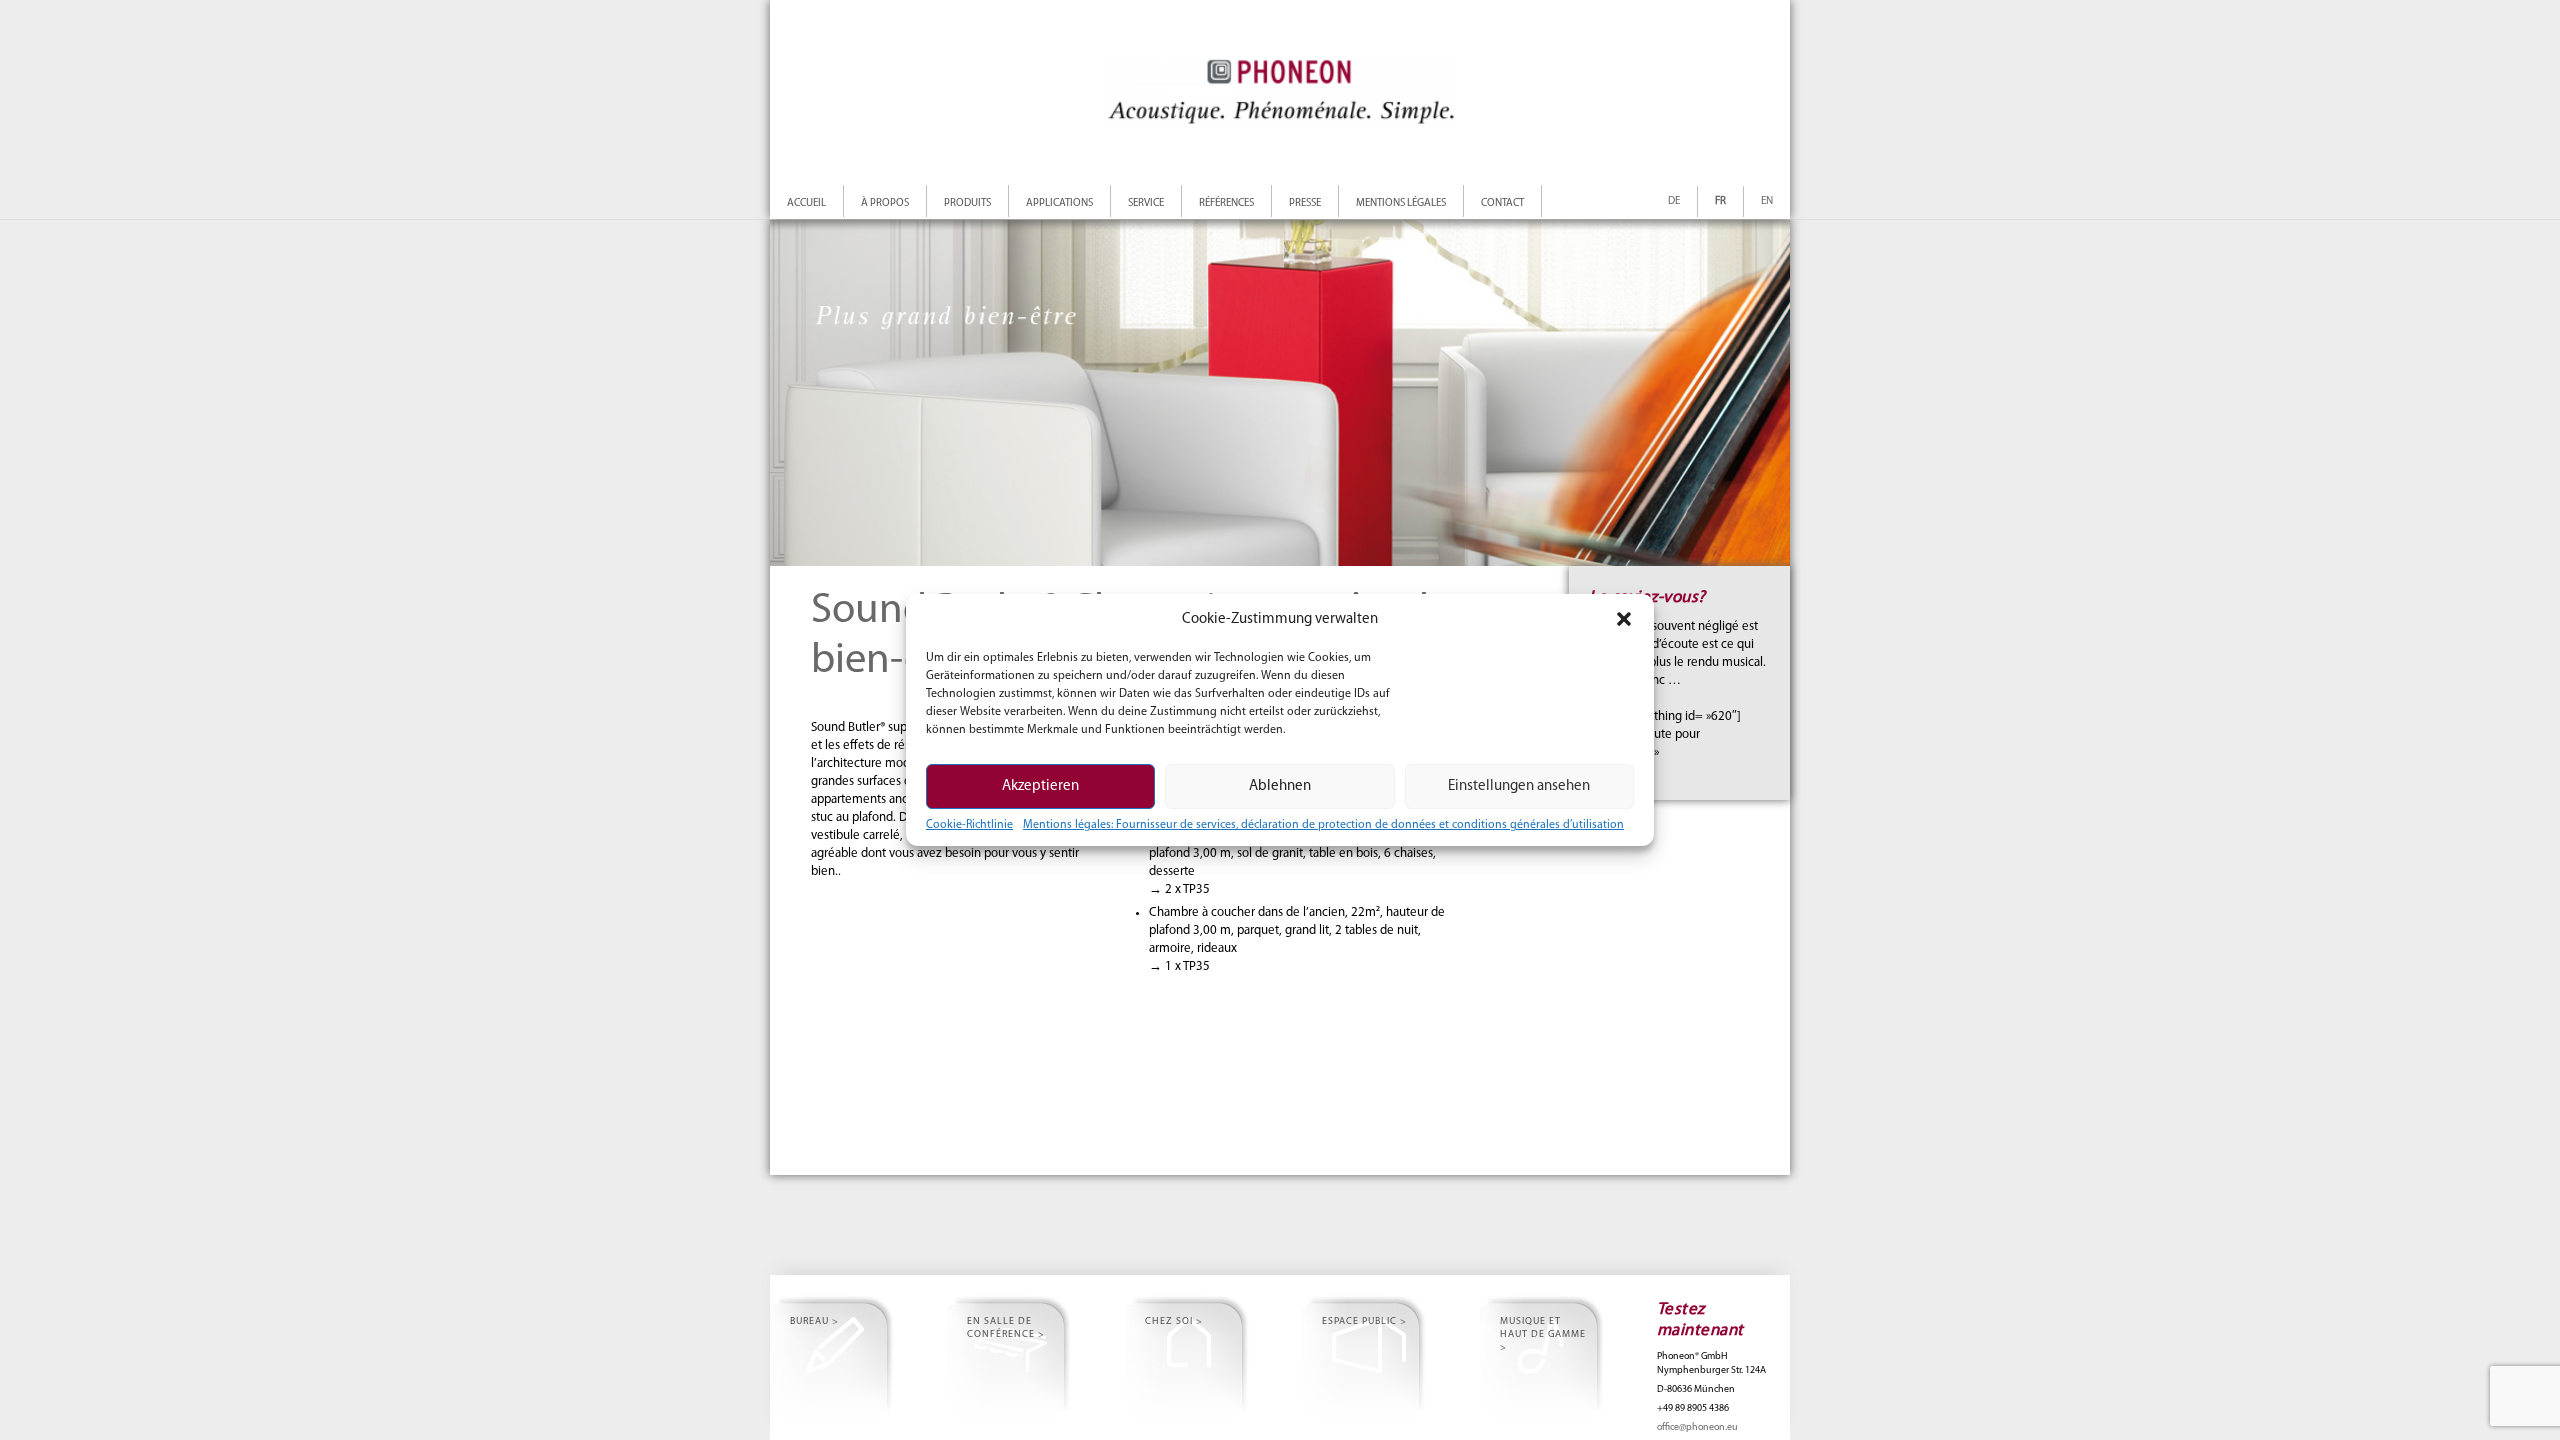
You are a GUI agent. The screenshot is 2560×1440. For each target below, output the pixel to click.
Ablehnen (1280, 786)
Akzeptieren (1040, 786)
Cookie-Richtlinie (969, 825)
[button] (1624, 619)
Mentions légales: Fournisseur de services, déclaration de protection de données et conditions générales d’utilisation (1323, 825)
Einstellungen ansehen (1519, 786)
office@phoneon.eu (1697, 1427)
